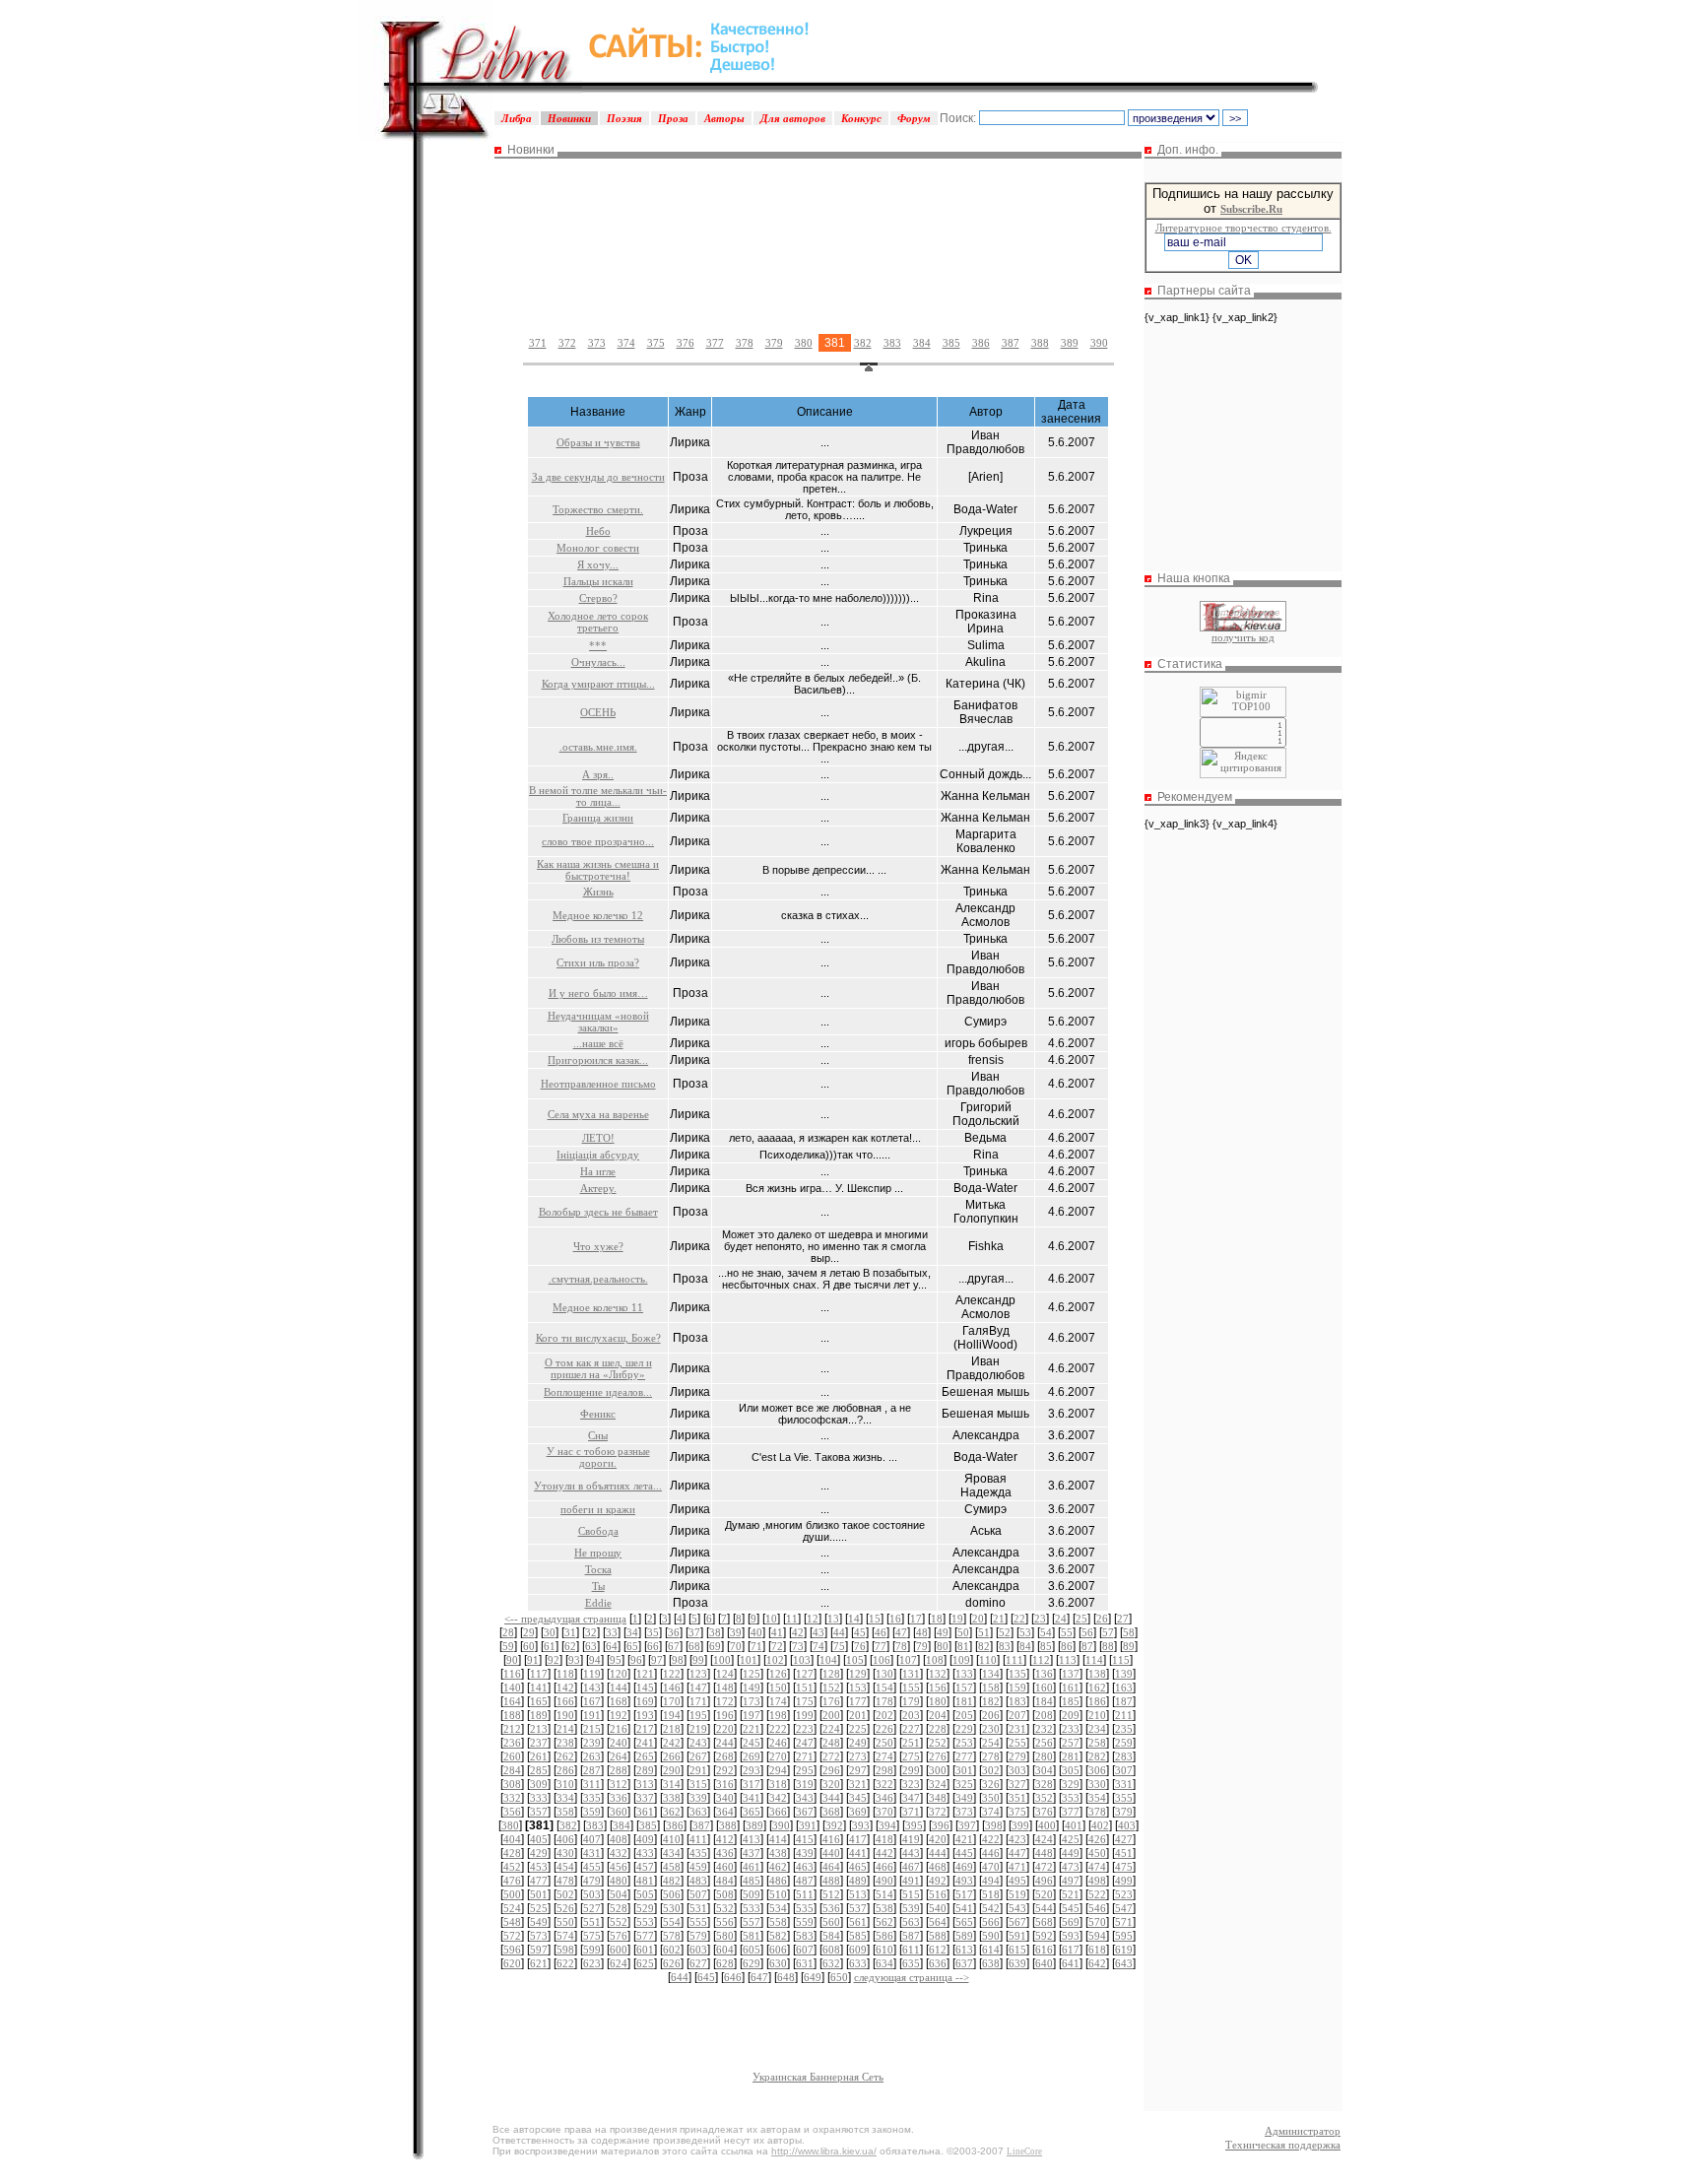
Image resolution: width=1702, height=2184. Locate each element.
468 (938, 1867)
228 (938, 1729)
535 (805, 1908)
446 (991, 1853)
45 (860, 1632)
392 (834, 1825)
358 (565, 1812)
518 (991, 1894)
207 (1017, 1715)
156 (938, 1688)
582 (778, 1936)
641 (1071, 1963)
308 (512, 1784)
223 (805, 1729)
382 (863, 343)
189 (539, 1715)
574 (565, 1936)
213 (539, 1729)
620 (512, 1963)
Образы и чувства (598, 442)
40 (756, 1632)
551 (592, 1922)
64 (612, 1646)
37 (694, 1632)
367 (805, 1812)
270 (778, 1756)
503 (592, 1894)
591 (1017, 1936)
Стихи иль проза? (598, 962)
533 (752, 1908)
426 (1097, 1839)
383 (892, 343)
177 (858, 1701)
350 (991, 1798)
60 (529, 1646)
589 (964, 1936)
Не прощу (598, 1553)
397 (967, 1825)
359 (592, 1812)
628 (725, 1963)
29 (529, 1632)
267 (698, 1756)
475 (1124, 1867)
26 (1102, 1619)
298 (884, 1770)
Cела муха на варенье (598, 1114)
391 (808, 1825)
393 (861, 1825)
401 (1074, 1825)
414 (778, 1839)
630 (778, 1963)
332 (512, 1798)
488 (831, 1881)
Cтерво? (598, 598)
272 (831, 1756)
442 (884, 1853)
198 (778, 1715)
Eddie (598, 1603)
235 (1124, 1729)
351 (1017, 1798)
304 (1044, 1770)
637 (964, 1963)
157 (964, 1688)
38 (715, 1632)
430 (565, 1853)
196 (725, 1715)
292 (725, 1770)
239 (592, 1743)
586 (884, 1936)
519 (1017, 1894)
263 (592, 1756)
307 (1124, 1770)
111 (1015, 1660)
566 (991, 1922)
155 (911, 1688)
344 (831, 1798)
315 (698, 1784)
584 (831, 1936)
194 (672, 1715)
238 (565, 1743)
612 (938, 1950)
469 (964, 1867)
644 (680, 1977)
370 (884, 1812)
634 (884, 1963)
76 (860, 1646)
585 (858, 1936)
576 (619, 1936)
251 (911, 1743)
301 (964, 1770)
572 (512, 1936)
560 (831, 1922)
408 (619, 1839)
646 (733, 1977)
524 (512, 1908)
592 (1044, 1936)
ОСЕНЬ (598, 712)
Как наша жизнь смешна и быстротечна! (598, 870)
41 (777, 1632)
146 (672, 1688)
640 (1044, 1963)
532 (725, 1908)
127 (805, 1674)
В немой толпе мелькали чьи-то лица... (598, 796)
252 (938, 1743)
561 (858, 1922)
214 (565, 1729)
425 (1071, 1839)
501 (539, 1894)
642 (1097, 1963)
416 (831, 1839)
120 (619, 1674)
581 (752, 1936)
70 (736, 1646)
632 (831, 1963)
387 (1011, 343)
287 (592, 1770)
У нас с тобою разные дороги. (598, 1457)
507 (698, 1894)
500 (512, 1894)
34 (632, 1632)
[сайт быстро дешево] (699, 72)
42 (798, 1632)
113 (1068, 1660)
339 (698, 1798)
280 (1044, 1756)
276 (938, 1756)
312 (619, 1784)
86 (1067, 1646)
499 (1124, 1881)
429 (539, 1853)
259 (1124, 1743)
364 (725, 1812)
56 (1087, 1632)
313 (645, 1784)
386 (981, 343)
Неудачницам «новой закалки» (598, 1022)
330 (1097, 1784)
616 (1044, 1950)
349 (964, 1798)
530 (672, 1908)
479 (592, 1881)
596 (512, 1950)
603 (698, 1950)
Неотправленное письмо (598, 1084)
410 (672, 1839)
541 (964, 1908)
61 (550, 1646)
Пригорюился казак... (598, 1060)
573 (539, 1936)
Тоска (598, 1569)
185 (1071, 1701)
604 (725, 1950)
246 (778, 1743)
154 (884, 1688)
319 (805, 1784)
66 (653, 1646)
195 (698, 1715)
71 (756, 1646)
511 (805, 1894)
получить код (1243, 637)
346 (884, 1798)
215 (592, 1729)
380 (804, 343)
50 (963, 1632)
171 (698, 1701)
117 (539, 1674)
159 (1017, 1688)
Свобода (598, 1531)
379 (774, 343)
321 (858, 1784)
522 (1097, 1894)
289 (645, 1770)
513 (858, 1894)
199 (805, 1715)
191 (592, 1715)
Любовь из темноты (598, 939)
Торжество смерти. (598, 509)
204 (938, 1715)
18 (937, 1619)
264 (619, 1756)
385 (951, 343)
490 (884, 1881)
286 (565, 1770)
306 (1097, 1770)
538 (884, 1908)
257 (1071, 1743)
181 (964, 1701)
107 (908, 1660)
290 (672, 1770)
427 (1124, 1839)
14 (854, 1619)
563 (911, 1922)
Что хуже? (598, 1246)
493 (964, 1881)
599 (592, 1950)
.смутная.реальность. (598, 1279)
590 (991, 1936)
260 (512, 1756)
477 (539, 1881)
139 (1124, 1674)
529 (645, 1908)
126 (778, 1674)
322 (884, 1784)
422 (991, 1839)
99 (698, 1660)
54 (1046, 1632)
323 (911, 1784)
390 (1099, 343)
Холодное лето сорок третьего (598, 622)
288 (619, 1770)
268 (725, 1756)
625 (645, 1963)
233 (1071, 1729)
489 (858, 1881)
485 (752, 1881)
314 (672, 1784)
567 (1017, 1922)
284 (512, 1770)
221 (752, 1729)
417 (858, 1839)
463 (805, 1867)
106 (882, 1660)
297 (858, 1770)
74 (818, 1646)
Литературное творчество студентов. (1244, 228)
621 (539, 1963)
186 (1097, 1701)
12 (813, 1619)
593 (1071, 1936)
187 (1124, 1701)
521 (1071, 1894)
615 (1017, 1950)
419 (911, 1839)
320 (831, 1784)
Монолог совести (598, 548)
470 (991, 1867)
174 (778, 1701)
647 (759, 1977)
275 (911, 1756)
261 (539, 1756)
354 (1097, 1798)
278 (991, 1756)
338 (672, 1798)
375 (656, 343)
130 (884, 1674)
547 (1124, 1908)
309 (539, 1784)
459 (698, 1867)
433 (645, 1853)
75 (839, 1646)
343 (805, 1798)
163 (1124, 1688)
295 (805, 1770)
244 (725, 1743)
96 (636, 1660)
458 (672, 1867)
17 (916, 1619)
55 (1067, 1632)
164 (512, 1701)
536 (831, 1908)
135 (1017, 1674)
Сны (598, 1435)
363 (698, 1812)
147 (698, 1688)
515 (911, 1894)
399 (1020, 1825)
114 (1094, 1660)
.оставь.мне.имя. (598, 747)
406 (565, 1839)
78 (901, 1646)
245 (752, 1743)
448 (1044, 1853)
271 (805, 1756)
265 (645, 1756)
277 (964, 1756)
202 (884, 1715)
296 (831, 1770)
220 (725, 1729)
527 (592, 1908)
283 (1124, 1756)
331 (1124, 1784)
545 (1071, 1908)
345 (858, 1798)
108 (935, 1660)
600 (619, 1950)
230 (991, 1729)
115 (1121, 1660)
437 (752, 1853)
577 (645, 1936)
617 (1071, 1950)
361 (645, 1812)
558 (778, 1922)
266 (672, 1756)
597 (539, 1950)
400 (1047, 1825)
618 (1097, 1950)
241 (645, 1743)
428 (512, 1853)
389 (1070, 343)
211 (1124, 1715)
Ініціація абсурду (598, 1155)
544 (1044, 1908)
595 (1124, 1936)
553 (645, 1922)
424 (1044, 1839)
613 (964, 1950)
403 (1127, 1825)
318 (778, 1784)
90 (512, 1660)
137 (1071, 1674)
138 (1097, 1674)
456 (619, 1867)
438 (778, 1853)
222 (778, 1729)
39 (736, 1632)
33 (612, 1632)
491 (911, 1881)
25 (1081, 1619)
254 (991, 1743)
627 (698, 1963)
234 (1097, 1729)
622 (565, 1963)
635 (911, 1963)
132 (938, 1674)
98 (678, 1660)
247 (805, 1743)
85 (1046, 1646)
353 (1071, 1798)
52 (1005, 1632)
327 (1017, 1784)
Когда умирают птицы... (598, 684)
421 (964, 1839)
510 (778, 1894)
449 (1071, 1853)
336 (619, 1798)
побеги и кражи (598, 1509)
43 (818, 1632)
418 (884, 1839)
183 (1017, 1701)
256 (1044, 1743)
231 (1017, 1729)
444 (938, 1853)
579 (698, 1936)
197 (752, 1715)
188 (512, 1715)
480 (619, 1881)
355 (1124, 1798)
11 (792, 1619)
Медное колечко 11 (598, 1307)
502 (565, 1894)
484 (725, 1881)
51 (984, 1632)
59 (508, 1646)
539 (911, 1908)
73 (798, 1646)
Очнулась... (598, 662)
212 (512, 1729)
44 (839, 1632)
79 (922, 1646)
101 (749, 1660)
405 (539, 1839)
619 (1124, 1950)
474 (1097, 1867)
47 (901, 1632)
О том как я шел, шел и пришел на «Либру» (598, 1368)
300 (938, 1770)
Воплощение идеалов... (598, 1392)
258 (1097, 1743)
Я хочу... (598, 564)
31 (570, 1632)
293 (752, 1770)
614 (991, 1950)
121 (645, 1674)
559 (805, 1922)
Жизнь (598, 892)
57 (1108, 1632)
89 (1129, 1646)
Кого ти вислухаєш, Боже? (598, 1338)
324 (938, 1784)
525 (539, 1908)
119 (592, 1674)
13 (833, 1619)
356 (512, 1812)
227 (911, 1729)
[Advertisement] (818, 230)
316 (725, 1784)
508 (725, 1894)
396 (941, 1825)
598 (565, 1950)
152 (831, 1688)
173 (752, 1701)
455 (592, 1867)
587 (911, 1936)
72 (777, 1646)
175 (805, 1701)
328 (1044, 1784)
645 (706, 1977)
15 (875, 1619)
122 (672, 1674)
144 (619, 1688)
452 (512, 1867)
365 (752, 1812)
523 (1124, 1894)
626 (672, 1963)
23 (1040, 1619)
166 (565, 1701)
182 (991, 1701)
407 (592, 1839)
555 (698, 1922)
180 (938, 1701)
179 (911, 1701)
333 (539, 1798)
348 (938, 1798)
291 (698, 1770)
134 (991, 1674)
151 (805, 1688)
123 (698, 1674)
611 (911, 1950)
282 (1097, 1756)
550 (565, 1922)
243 (698, 1743)
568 (1044, 1922)
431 (592, 1853)
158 (991, 1688)
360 (619, 1812)
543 (1017, 1908)
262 (565, 1756)
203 (911, 1715)
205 (964, 1715)
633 (858, 1963)
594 (1097, 1936)
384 (922, 343)
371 (538, 343)
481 (645, 1881)
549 (539, 1922)
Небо (598, 531)
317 (752, 1784)
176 (831, 1701)
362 (672, 1812)
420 (938, 1839)
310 (565, 1784)
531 (698, 1908)
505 (645, 1894)
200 (831, 1715)
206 (991, 1715)
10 (771, 1619)
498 (1097, 1881)
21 (999, 1619)
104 (828, 1660)
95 (616, 1660)
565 (964, 1922)
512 (831, 1894)
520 (1044, 1894)
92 (554, 1660)
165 (539, 1701)
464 (831, 1867)
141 (539, 1688)
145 (645, 1688)
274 (884, 1756)
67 (674, 1646)
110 (988, 1660)
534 (778, 1908)
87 (1087, 1646)
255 (1017, 1743)
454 (565, 1867)
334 (565, 1798)
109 (961, 1660)
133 (964, 1674)
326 (991, 1784)
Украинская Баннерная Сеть (818, 2077)
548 (512, 1922)
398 (994, 1825)
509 (752, 1894)
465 (858, 1867)
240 (619, 1743)
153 (858, 1688)
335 (592, 1798)
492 (938, 1881)
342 (778, 1798)
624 (619, 1963)
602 (672, 1950)
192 (619, 1715)
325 (964, 1784)
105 (855, 1660)
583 (805, 1936)
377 (715, 343)
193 (645, 1715)
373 (597, 343)
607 (805, 1950)
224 (831, 1729)
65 (632, 1646)
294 (778, 1770)
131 (911, 1674)
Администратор (1303, 2131)
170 (672, 1701)
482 (672, 1881)
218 (672, 1729)
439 (805, 1853)
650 (839, 1977)
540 (938, 1908)
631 (805, 1963)
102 (775, 1660)
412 (725, 1839)
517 (964, 1894)
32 (591, 1632)
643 (1124, 1963)
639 (1017, 1963)
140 (512, 1688)
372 (567, 343)
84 (1025, 1646)
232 (1044, 1729)
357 (539, 1812)
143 (592, 1688)
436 (725, 1853)
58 (1129, 1632)
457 (645, 1867)
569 (1071, 1922)
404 (512, 1839)
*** (598, 645)
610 (884, 1950)
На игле (598, 1171)
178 (884, 1701)
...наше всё (598, 1043)
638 (991, 1963)
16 (895, 1619)
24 (1061, 1619)
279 (1017, 1756)
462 (778, 1867)
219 (698, 1729)
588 (938, 1936)
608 (831, 1950)
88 (1108, 1646)
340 (725, 1798)
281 (1071, 1756)
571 (1124, 1922)
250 (884, 1743)
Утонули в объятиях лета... (598, 1486)
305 (1071, 1770)
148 (725, 1688)
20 (978, 1619)
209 (1071, 1715)
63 (591, 1646)
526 (565, 1908)
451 (1124, 1853)
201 (858, 1715)
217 (645, 1729)
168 (619, 1701)
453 (539, 1867)
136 (1044, 1674)
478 (565, 1881)
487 (805, 1881)
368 (831, 1812)
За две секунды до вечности (598, 477)
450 (1097, 1853)
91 (533, 1660)
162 (1097, 1688)
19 (957, 1619)
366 (778, 1812)
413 (752, 1839)
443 (911, 1853)
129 (858, 1674)
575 (592, 1936)
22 (1019, 1619)
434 (672, 1853)
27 (1123, 1619)
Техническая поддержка (1283, 2145)
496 (1044, 1881)
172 (725, 1701)
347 (911, 1798)
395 (914, 1825)
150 (778, 1688)
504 (619, 1894)
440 (831, 1853)
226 (884, 1729)
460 (725, 1867)
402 (1100, 1825)
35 (653, 1632)
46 (881, 1632)
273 (858, 1756)
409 (645, 1839)
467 (911, 1867)
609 (858, 1950)
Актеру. (598, 1188)
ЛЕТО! (598, 1138)
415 (805, 1839)
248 (831, 1743)
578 (672, 1936)
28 (508, 1632)
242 (672, 1743)
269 (752, 1756)
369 (858, 1812)
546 (1097, 1908)
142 (565, 1688)
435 (698, 1853)
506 (672, 1894)
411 (698, 1839)
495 (1017, 1881)
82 (984, 1646)
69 (715, 1646)
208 (1044, 1715)
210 (1097, 1715)
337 (645, 1798)
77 (881, 1646)
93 (574, 1660)
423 (1017, 1839)
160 (1044, 1688)
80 (943, 1646)
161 (1071, 1688)
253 (964, 1743)
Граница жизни (598, 818)
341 (752, 1798)
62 (570, 1646)
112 (1041, 1660)
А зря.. (598, 774)
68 (694, 1646)
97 (657, 1660)
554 (672, 1922)
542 (991, 1908)
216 (619, 1729)
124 (725, 1674)
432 (619, 1853)
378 (745, 343)
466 (884, 1867)
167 (592, 1701)
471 (1017, 1867)
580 (725, 1936)
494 (991, 1881)
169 (645, 1701)
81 (963, 1646)
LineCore (1024, 2151)
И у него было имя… (598, 993)
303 (1017, 1770)
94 (595, 1660)
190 (565, 1715)
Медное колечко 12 (598, 915)
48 (922, 1632)
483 (698, 1881)
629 (752, 1963)
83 (1005, 1646)
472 (1044, 1867)
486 (778, 1881)
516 (938, 1894)
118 (565, 1674)
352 (1044, 1798)
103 (802, 1660)
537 (858, 1908)
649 (813, 1977)
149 (752, 1688)
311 (592, 1784)
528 (619, 1908)
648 (786, 1977)
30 (550, 1632)
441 (858, 1853)
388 (1040, 343)
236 (512, 1743)
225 (858, 1729)
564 (938, 1922)
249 (858, 1743)
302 (991, 1770)
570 (1097, 1922)
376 (686, 343)
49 (943, 1632)
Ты (598, 1586)
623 (592, 1963)
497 (1071, 1881)
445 (964, 1853)
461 (752, 1867)
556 (725, 1922)
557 (752, 1922)
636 (938, 1963)
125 (752, 1674)
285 (539, 1770)
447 (1017, 1853)
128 (831, 1674)
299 (911, 1770)
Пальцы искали (598, 581)
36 (674, 1632)
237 (539, 1743)
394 (887, 1825)
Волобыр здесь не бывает (598, 1212)
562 (884, 1922)
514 (884, 1894)
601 (645, 1950)
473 (1071, 1867)
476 (512, 1881)
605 (752, 1950)
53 (1025, 1632)
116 (512, 1674)
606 (778, 1950)
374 (626, 343)
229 (964, 1729)
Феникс (598, 1414)
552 (619, 1922)
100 (722, 1660)
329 (1071, 1784)
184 (1044, 1701)
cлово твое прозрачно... (598, 841)
